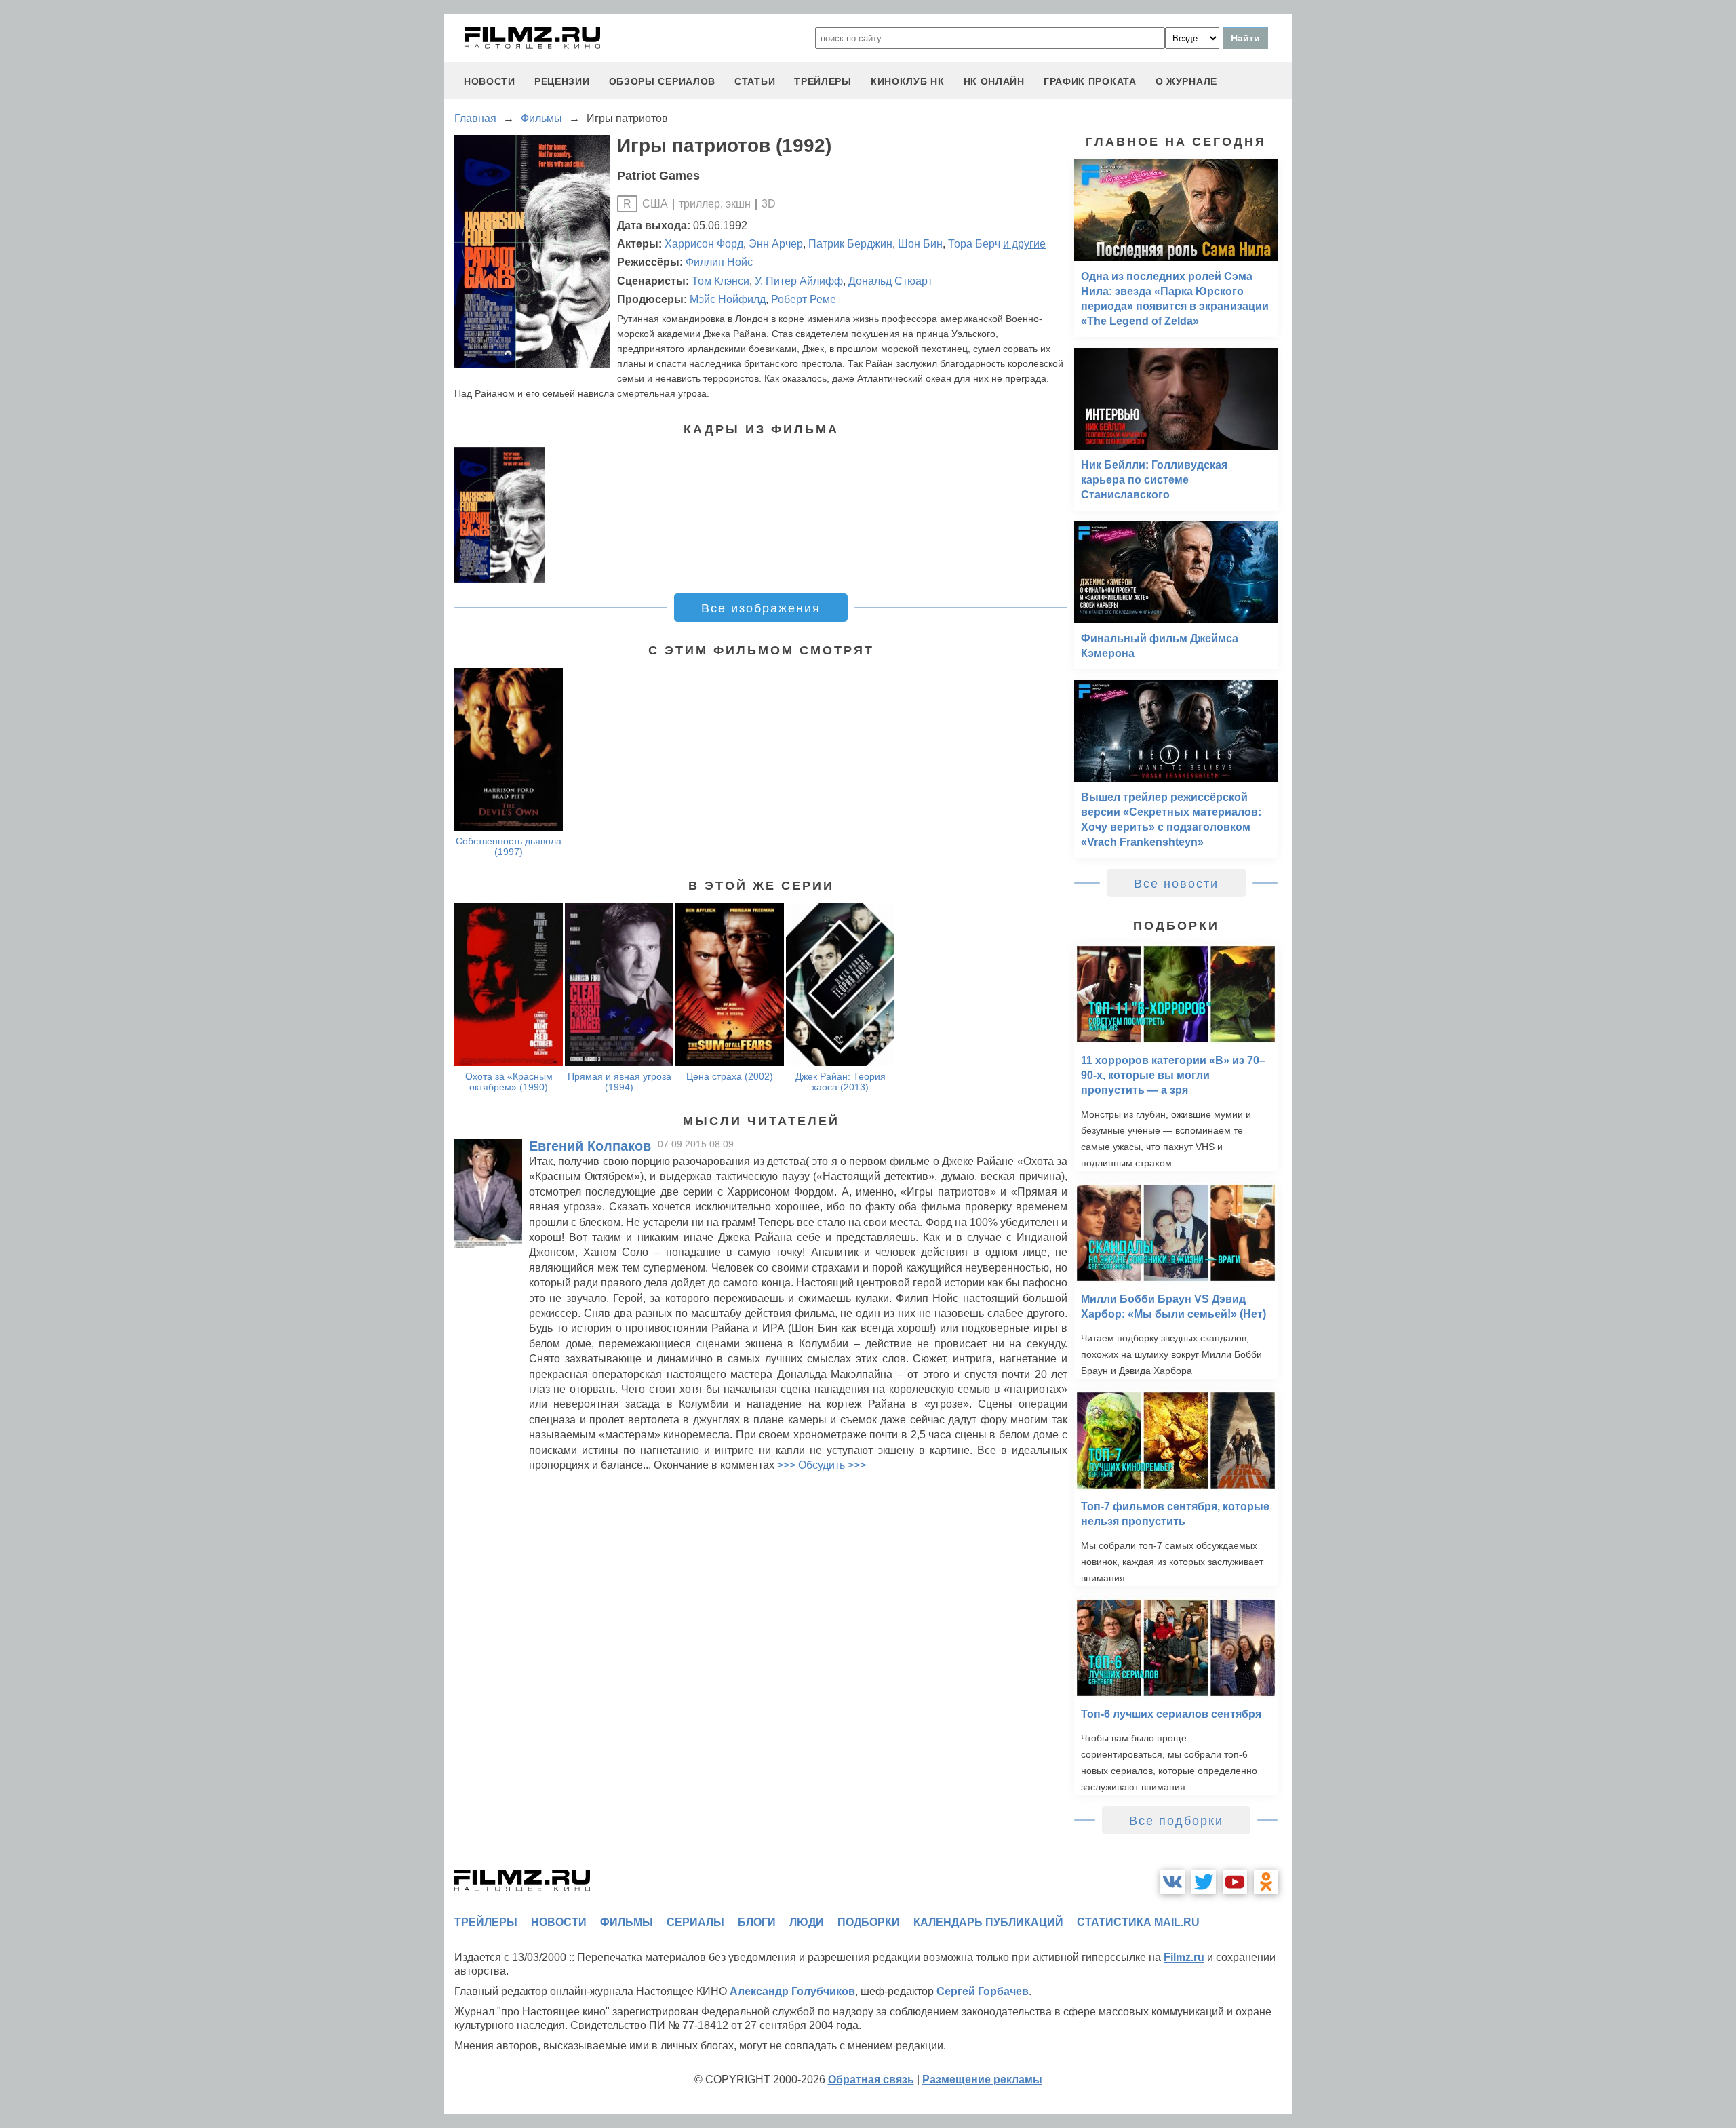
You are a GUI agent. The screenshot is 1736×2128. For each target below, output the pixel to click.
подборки (869, 1922)
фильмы (627, 1922)
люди (807, 1922)
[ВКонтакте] (1172, 1882)
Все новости (1176, 884)
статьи (755, 81)
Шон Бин (920, 244)
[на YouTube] (1235, 1882)
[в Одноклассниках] (1266, 1882)
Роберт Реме (804, 299)
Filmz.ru (1184, 1957)
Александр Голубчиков (792, 1991)
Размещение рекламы (982, 2080)
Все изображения (761, 608)
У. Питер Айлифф (799, 281)
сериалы (695, 1922)
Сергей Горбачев (983, 1991)
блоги (757, 1922)
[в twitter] (1204, 1882)
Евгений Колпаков (590, 1146)
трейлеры (823, 81)
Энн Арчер (776, 244)
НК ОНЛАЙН (994, 81)
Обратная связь (871, 2080)
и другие (1024, 244)
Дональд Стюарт (890, 281)
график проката (1090, 81)
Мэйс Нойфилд (728, 299)
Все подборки (1176, 1821)
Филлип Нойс (719, 262)
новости (490, 81)
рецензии (562, 81)
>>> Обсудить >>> (822, 1465)
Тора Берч (974, 244)
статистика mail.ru (1138, 1922)
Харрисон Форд (704, 244)
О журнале (1186, 81)
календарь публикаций (988, 1922)
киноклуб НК (908, 81)
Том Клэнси (721, 281)
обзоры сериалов (663, 81)
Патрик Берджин (850, 244)
